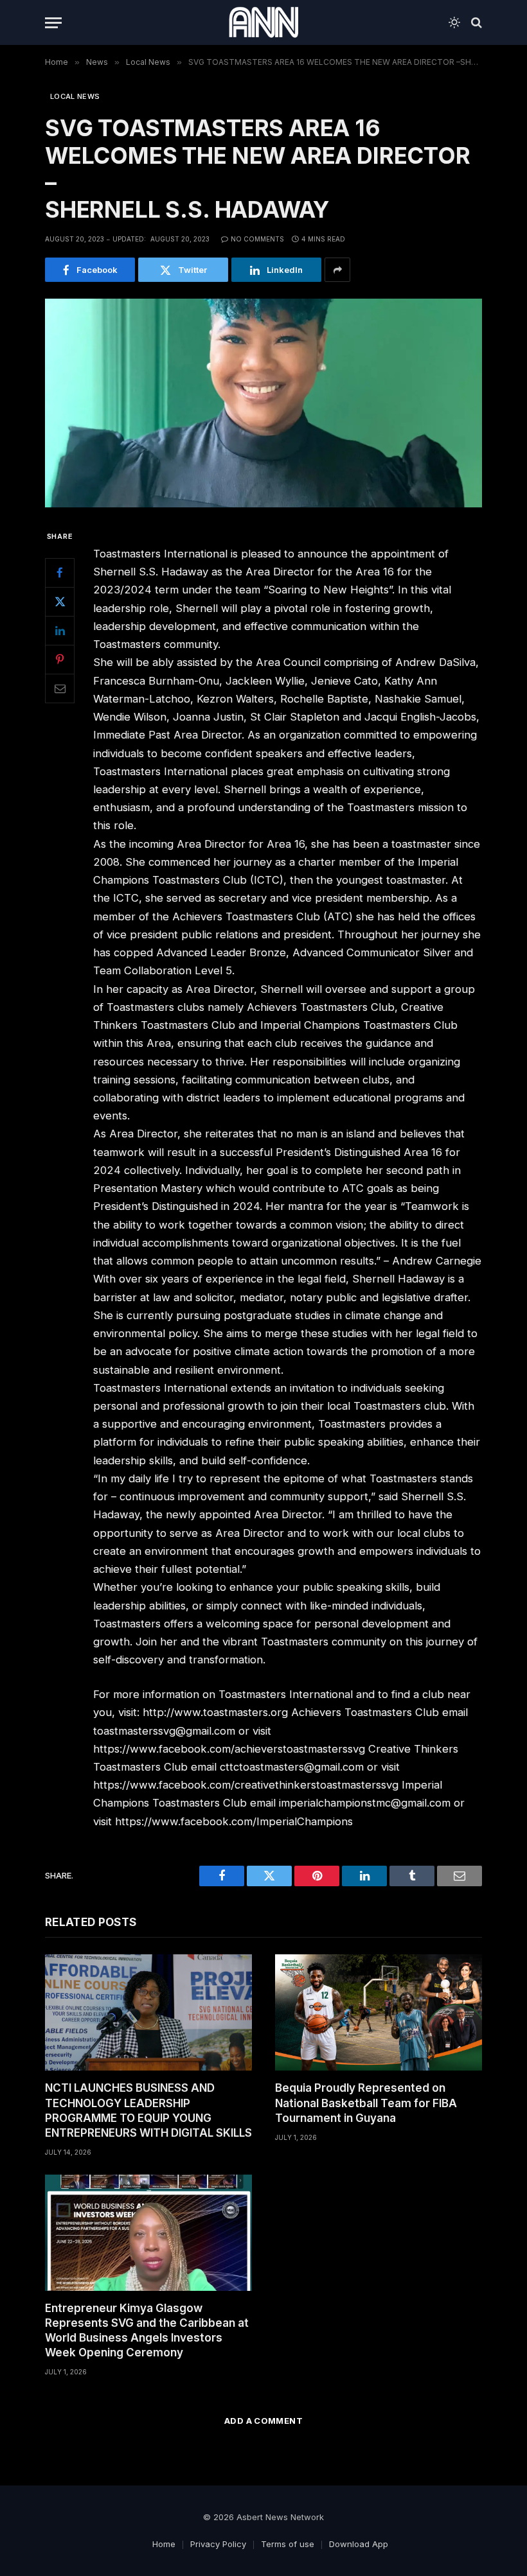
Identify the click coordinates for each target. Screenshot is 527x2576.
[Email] (60, 688)
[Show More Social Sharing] (337, 270)
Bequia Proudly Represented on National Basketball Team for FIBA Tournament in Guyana (366, 2103)
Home (164, 2544)
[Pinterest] (60, 660)
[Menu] (53, 23)
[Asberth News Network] (263, 22)
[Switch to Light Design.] (454, 22)
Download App (359, 2544)
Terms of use (288, 2544)
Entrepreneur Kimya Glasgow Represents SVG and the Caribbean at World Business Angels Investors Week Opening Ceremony (147, 2330)
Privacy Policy (218, 2544)
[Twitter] (60, 602)
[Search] (475, 23)
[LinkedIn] (60, 631)
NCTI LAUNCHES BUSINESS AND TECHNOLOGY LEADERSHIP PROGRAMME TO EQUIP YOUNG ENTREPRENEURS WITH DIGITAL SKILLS (148, 2110)
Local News (75, 96)
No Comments (257, 239)
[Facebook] (60, 573)
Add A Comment (263, 2421)
